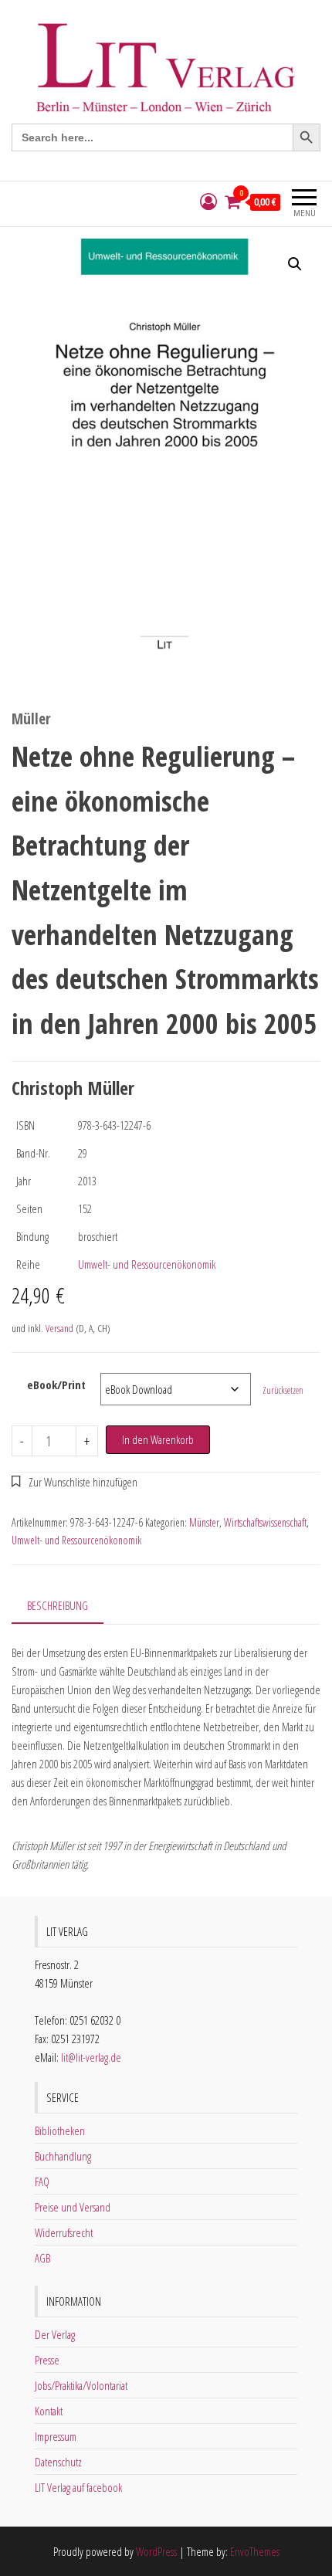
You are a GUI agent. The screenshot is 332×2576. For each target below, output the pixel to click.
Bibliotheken (60, 2130)
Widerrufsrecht (64, 2232)
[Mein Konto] (208, 202)
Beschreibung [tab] (58, 1605)
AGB (42, 2258)
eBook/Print (56, 1385)
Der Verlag (55, 2334)
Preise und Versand (73, 2207)
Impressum (56, 2436)
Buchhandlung (63, 2156)
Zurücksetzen (283, 1390)
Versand (59, 1328)
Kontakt (49, 2411)
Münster (204, 1522)
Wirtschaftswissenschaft (265, 1522)
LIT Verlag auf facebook (78, 2487)
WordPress (156, 2551)
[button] (295, 264)
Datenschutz (58, 2462)
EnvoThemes (255, 2551)
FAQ (42, 2181)
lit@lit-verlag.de (91, 2057)
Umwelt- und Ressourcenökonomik (147, 1264)
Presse (47, 2360)
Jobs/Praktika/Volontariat (81, 2385)
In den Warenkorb (158, 1439)
